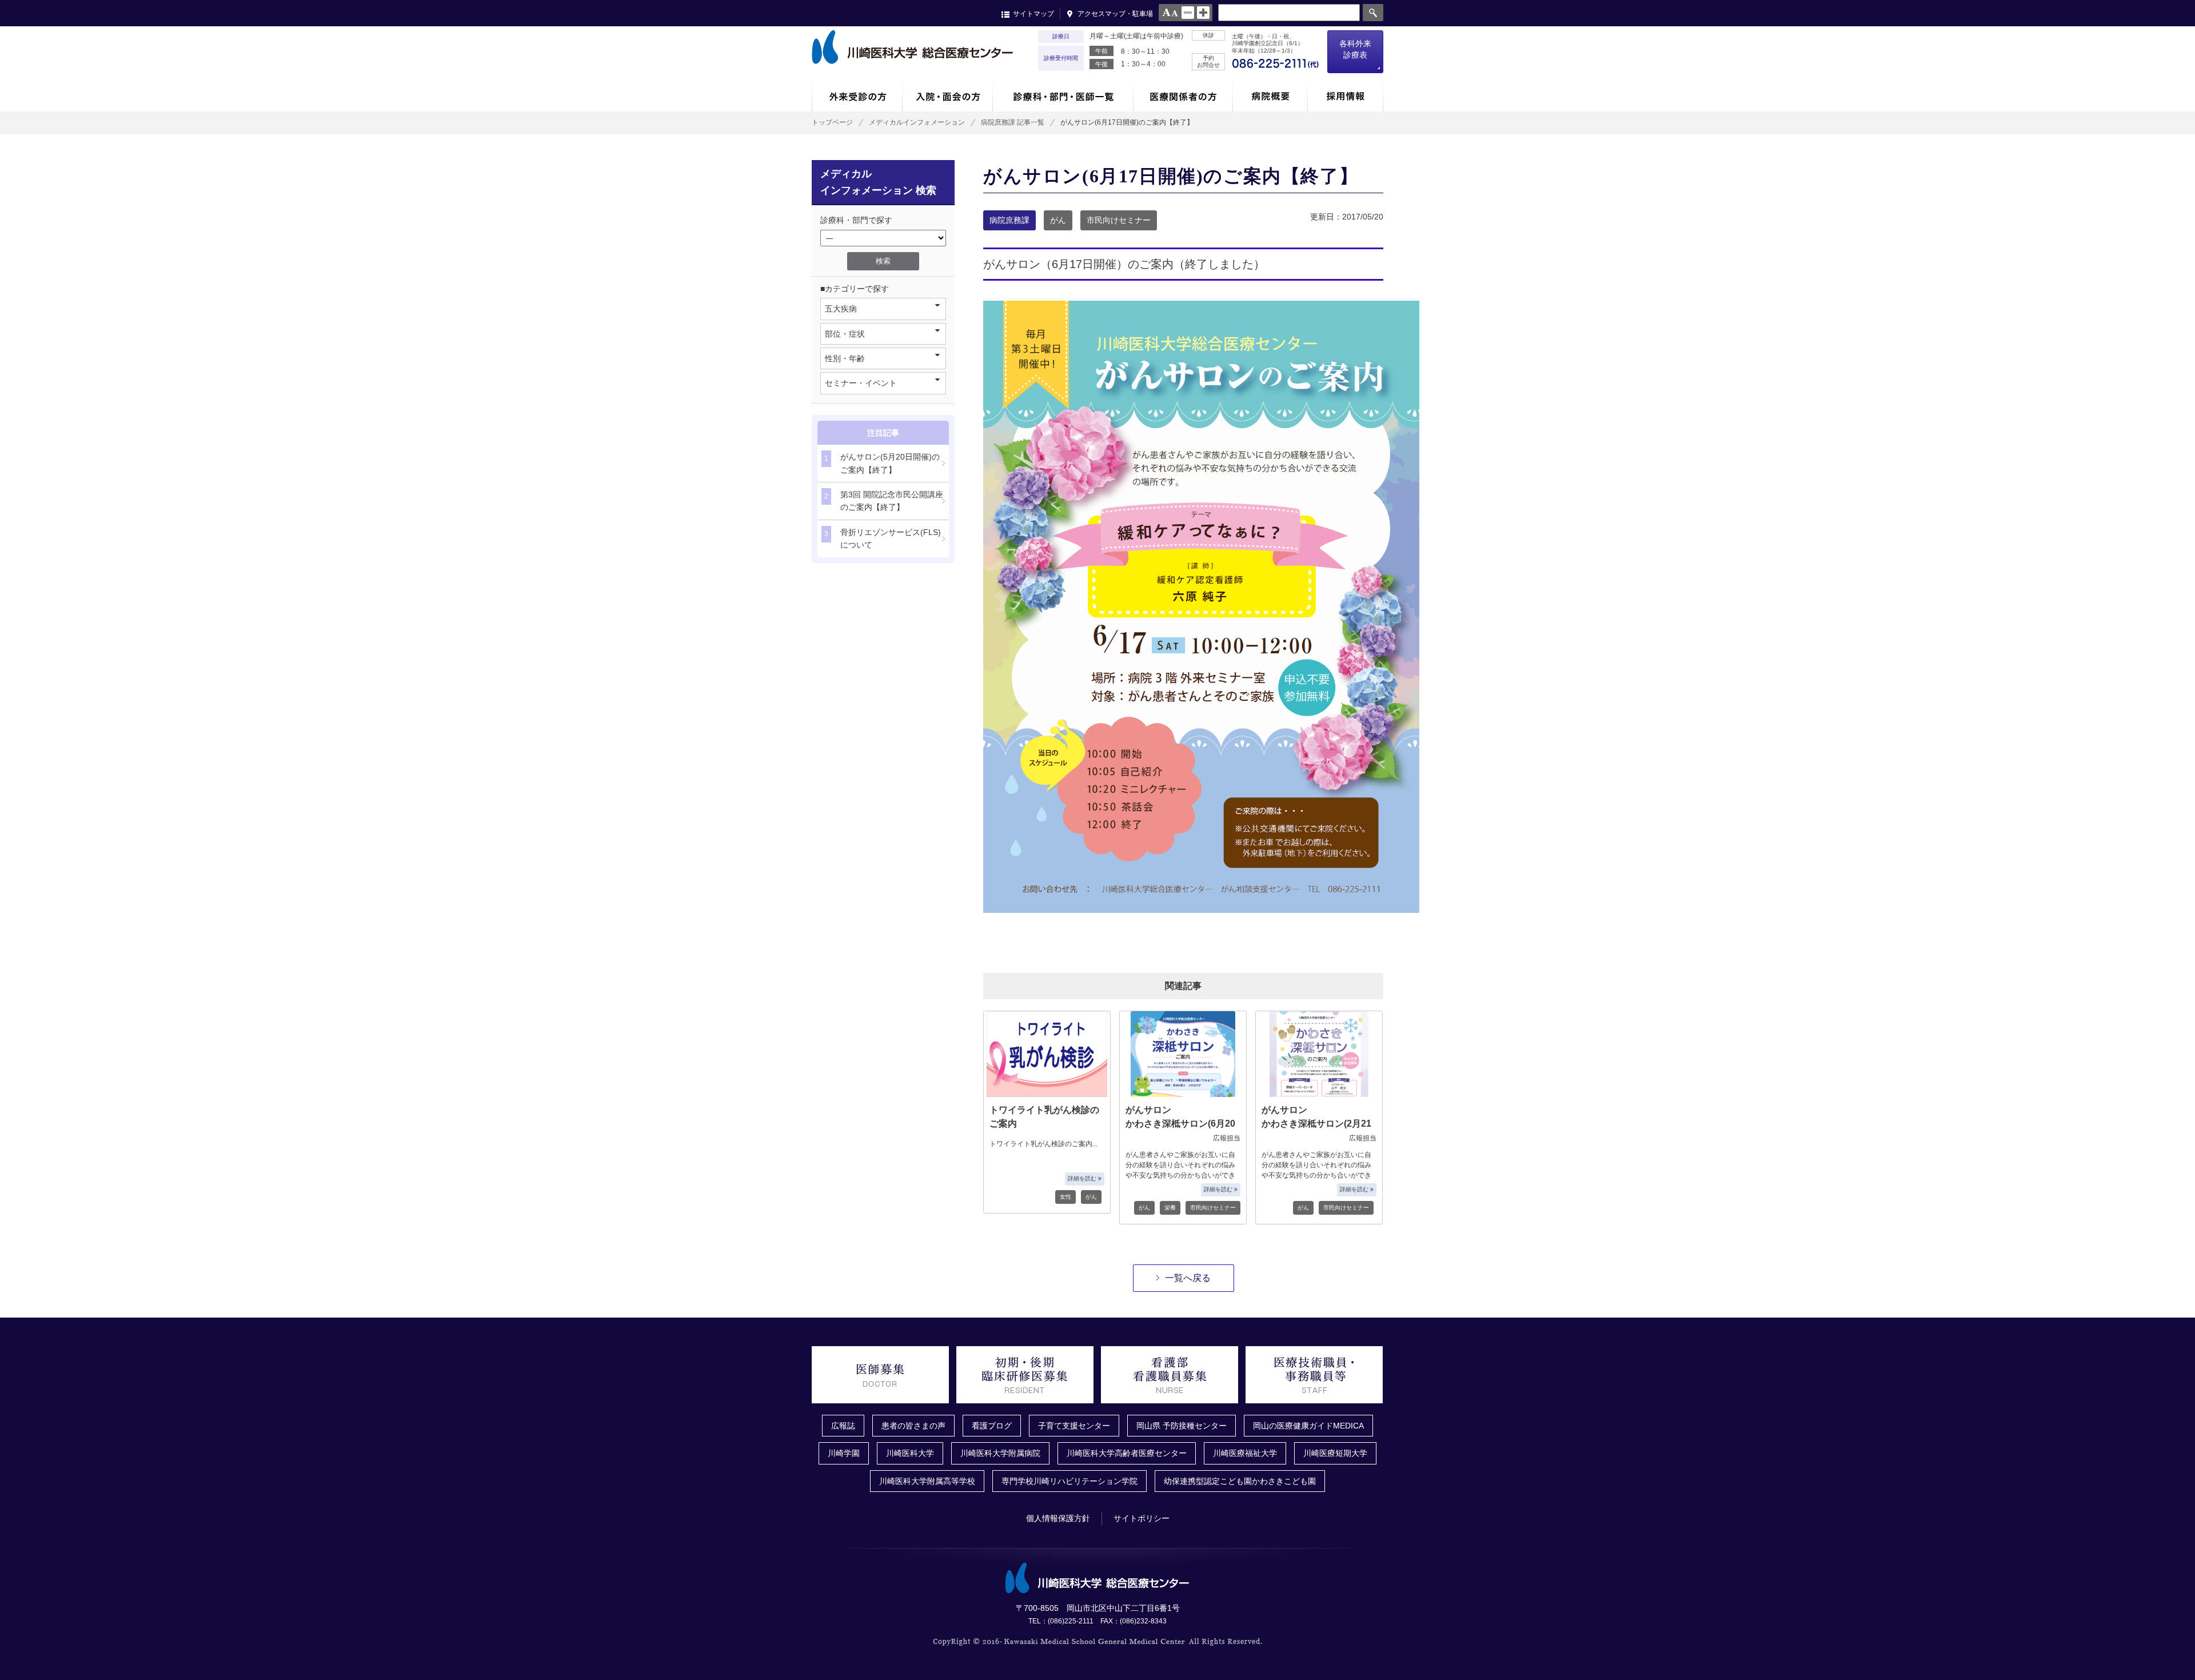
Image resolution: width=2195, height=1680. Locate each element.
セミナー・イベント (861, 383)
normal (1188, 13)
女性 (1065, 1197)
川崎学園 (844, 1453)
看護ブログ (992, 1426)
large (1203, 13)
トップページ (832, 122)
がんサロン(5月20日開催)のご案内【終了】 (882, 463)
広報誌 (843, 1426)
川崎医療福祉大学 (1245, 1453)
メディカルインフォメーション (917, 122)
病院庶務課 (1009, 220)
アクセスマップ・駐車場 (1115, 14)
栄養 (1170, 1208)
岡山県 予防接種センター (1182, 1426)
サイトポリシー (1142, 1518)
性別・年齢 (845, 358)
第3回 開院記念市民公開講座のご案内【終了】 (884, 501)
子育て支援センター (1074, 1426)
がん (1058, 220)
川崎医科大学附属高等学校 (927, 1481)
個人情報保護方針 (1058, 1518)
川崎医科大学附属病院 (1000, 1453)
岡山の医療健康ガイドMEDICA (1308, 1426)
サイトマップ (1033, 14)
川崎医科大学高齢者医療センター (1127, 1453)
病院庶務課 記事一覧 (1013, 122)
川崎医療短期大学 (1335, 1453)
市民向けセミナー (1119, 220)
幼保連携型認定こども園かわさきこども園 (1240, 1481)
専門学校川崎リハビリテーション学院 (1069, 1481)
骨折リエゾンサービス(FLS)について (883, 538)
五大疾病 (841, 309)
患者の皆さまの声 (913, 1426)
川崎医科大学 (910, 1453)
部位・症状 (845, 334)
